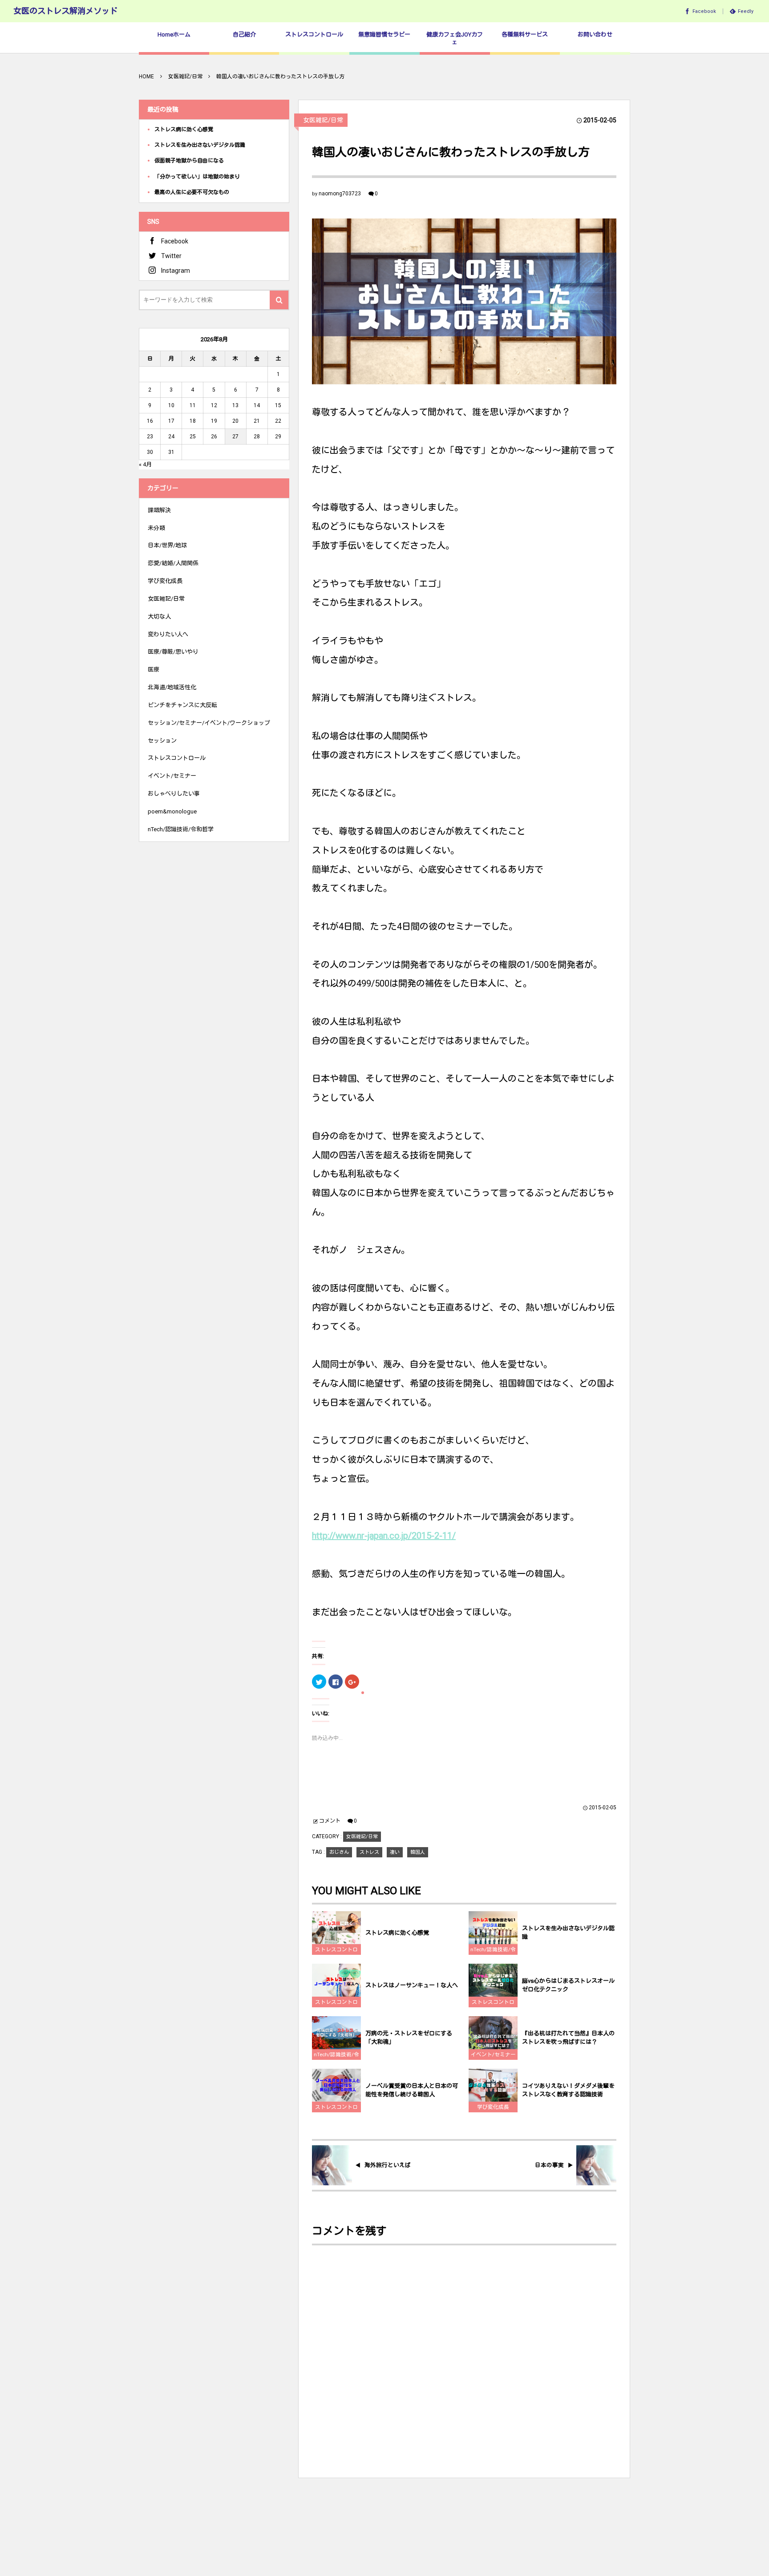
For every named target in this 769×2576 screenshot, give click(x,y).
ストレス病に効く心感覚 (397, 1933)
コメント (330, 1821)
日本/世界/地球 (167, 545)
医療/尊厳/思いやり (173, 652)
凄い (395, 1852)
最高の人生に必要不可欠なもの (192, 192)
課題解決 (159, 510)
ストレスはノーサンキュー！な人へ (412, 1985)
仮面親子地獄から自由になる (189, 161)
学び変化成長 (493, 2107)
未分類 (156, 528)
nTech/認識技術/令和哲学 (493, 1951)
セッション (162, 741)
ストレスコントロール (336, 1951)
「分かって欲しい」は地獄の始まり (197, 177)
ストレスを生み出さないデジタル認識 (568, 1933)
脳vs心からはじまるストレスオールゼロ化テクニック (568, 1985)
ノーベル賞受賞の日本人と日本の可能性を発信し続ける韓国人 (412, 2090)
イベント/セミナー (493, 2054)
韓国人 (418, 1852)
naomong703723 (340, 194)
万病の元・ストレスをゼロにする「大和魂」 (409, 2038)
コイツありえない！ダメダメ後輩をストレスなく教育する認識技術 (568, 2090)
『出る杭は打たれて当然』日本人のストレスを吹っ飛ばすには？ (568, 2038)
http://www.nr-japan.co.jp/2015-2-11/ (384, 1536)
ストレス (369, 1852)
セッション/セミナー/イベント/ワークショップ (209, 723)
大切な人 (159, 617)
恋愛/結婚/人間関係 (173, 563)
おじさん (339, 1852)
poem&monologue (172, 811)
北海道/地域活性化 (172, 687)
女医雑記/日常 (323, 120)
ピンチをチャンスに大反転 (182, 705)
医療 (154, 669)
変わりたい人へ (168, 634)
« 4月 (145, 464)
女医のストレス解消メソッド (65, 11)
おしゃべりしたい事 (174, 794)
